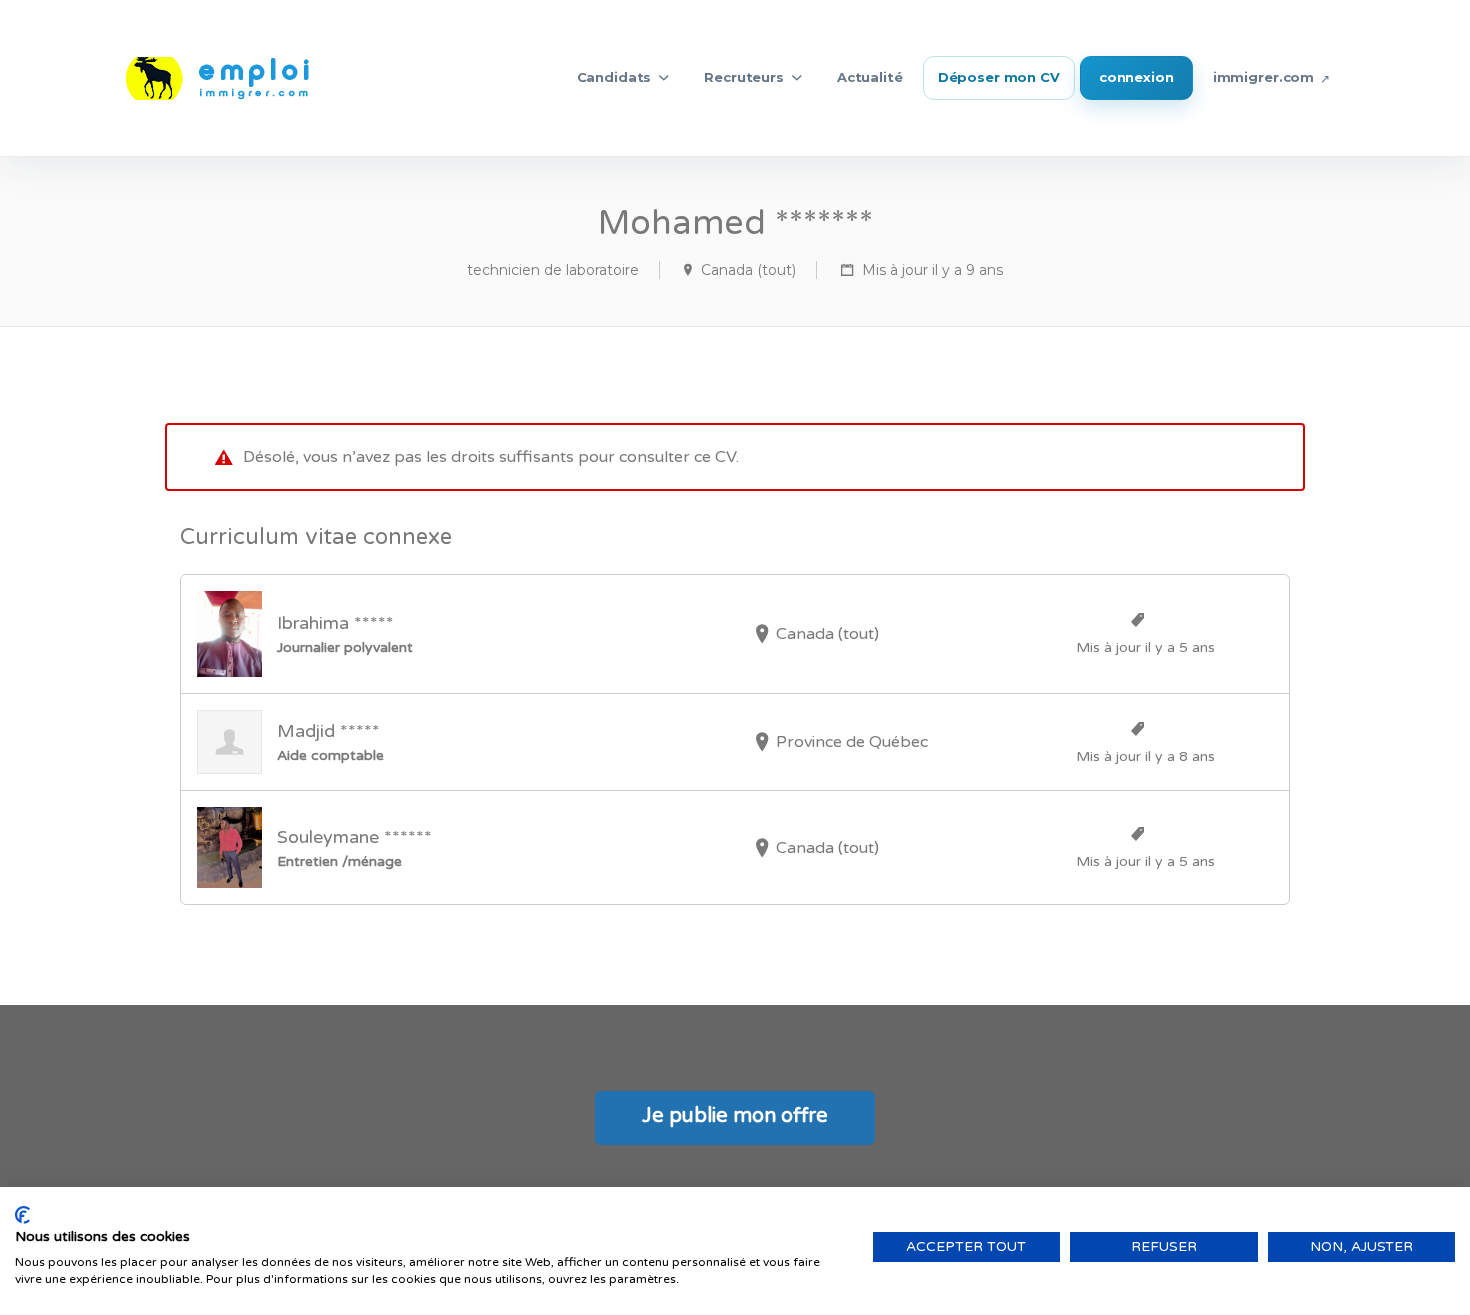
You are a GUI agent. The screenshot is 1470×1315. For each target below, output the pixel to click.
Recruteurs (744, 77)
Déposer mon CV (999, 77)
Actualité (870, 77)
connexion (1136, 77)
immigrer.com (1263, 77)
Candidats (614, 77)
